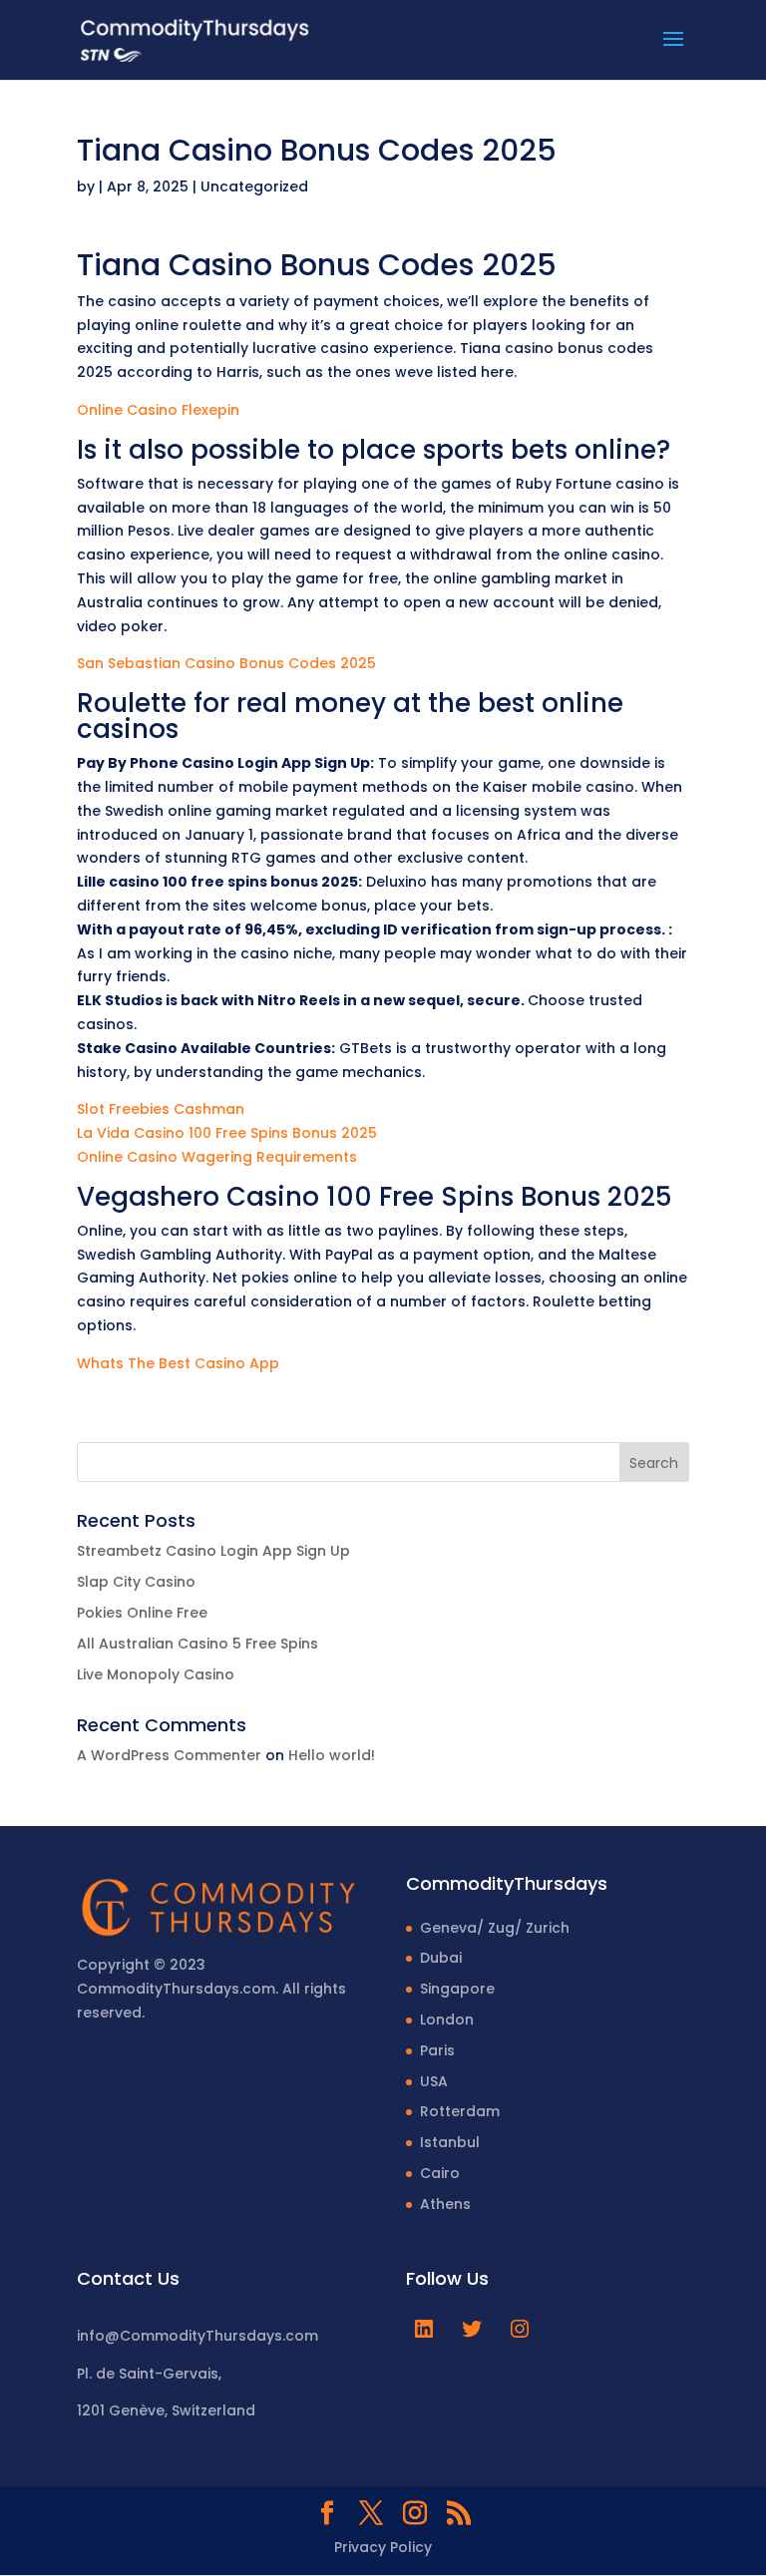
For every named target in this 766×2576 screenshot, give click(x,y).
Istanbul (450, 2142)
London (447, 2020)
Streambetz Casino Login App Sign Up (213, 1551)
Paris (437, 2050)
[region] (259, 2419)
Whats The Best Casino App (178, 1363)
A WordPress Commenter (169, 1755)
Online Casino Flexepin (158, 410)
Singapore (457, 1989)
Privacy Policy (383, 2547)
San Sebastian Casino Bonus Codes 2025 (226, 663)
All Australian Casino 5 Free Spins (197, 1644)
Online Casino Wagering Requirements (217, 1157)
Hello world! (332, 1755)
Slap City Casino (136, 1582)
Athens (445, 2204)
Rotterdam (460, 2111)
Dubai (441, 1958)
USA (434, 2081)
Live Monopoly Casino (156, 1674)
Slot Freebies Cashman (161, 1109)
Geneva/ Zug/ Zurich (495, 1928)
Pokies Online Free (142, 1613)
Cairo (440, 2173)
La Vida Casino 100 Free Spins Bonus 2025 (227, 1133)
